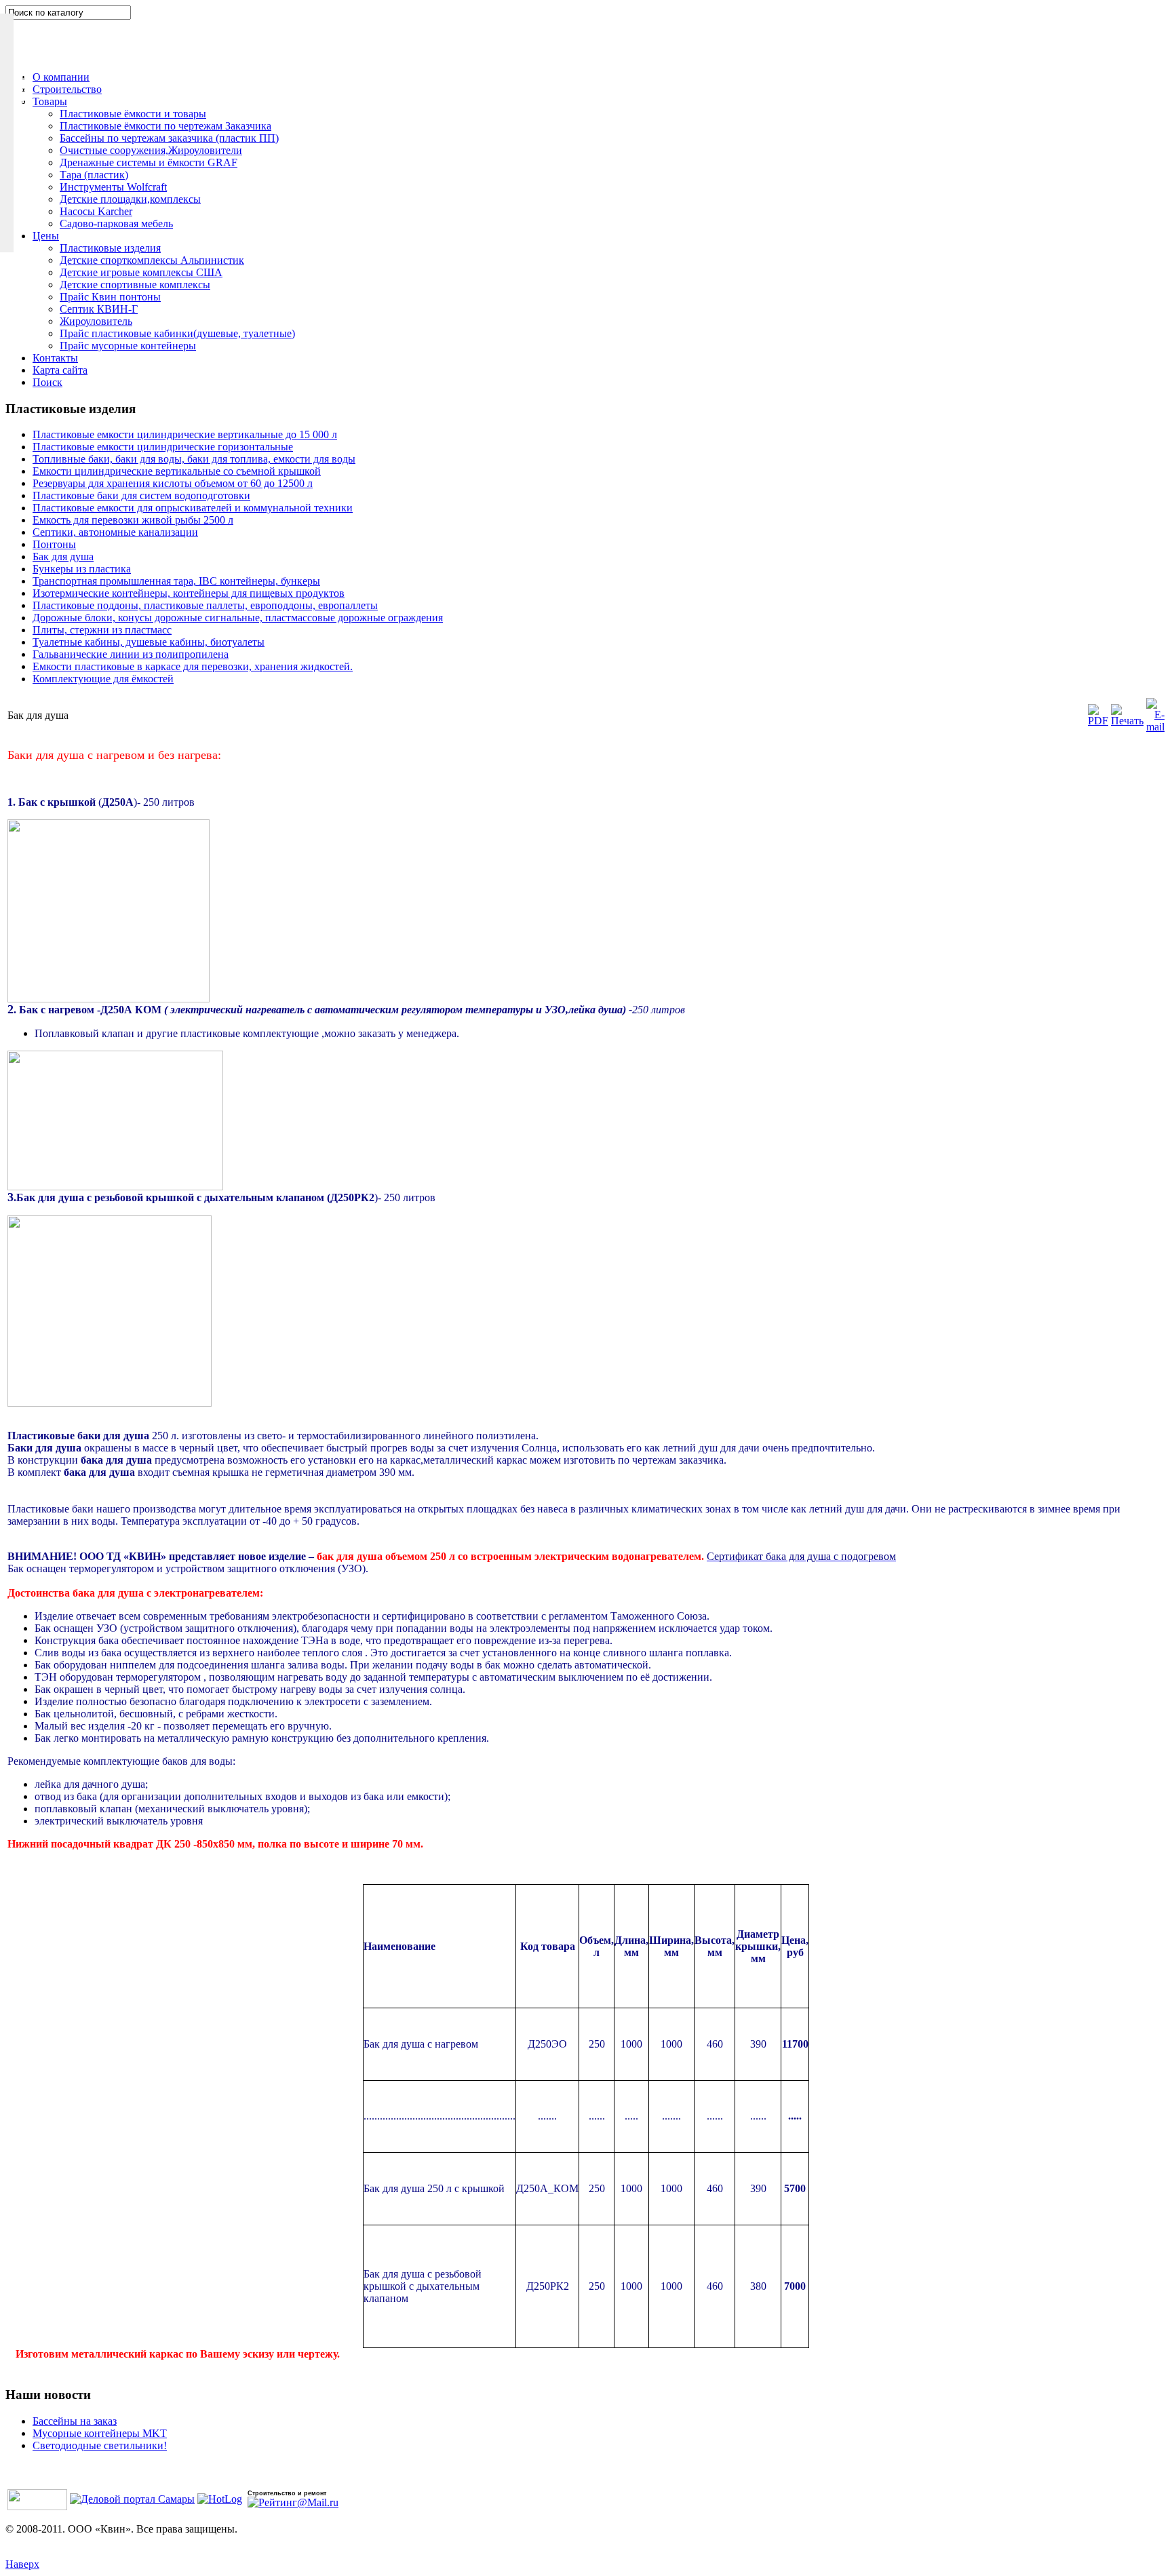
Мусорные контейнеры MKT (100, 2433)
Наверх (22, 2564)
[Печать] (1127, 721)
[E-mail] (1155, 727)
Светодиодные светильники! (100, 2445)
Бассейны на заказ (75, 2421)
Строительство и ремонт (287, 2493)
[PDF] (1098, 721)
